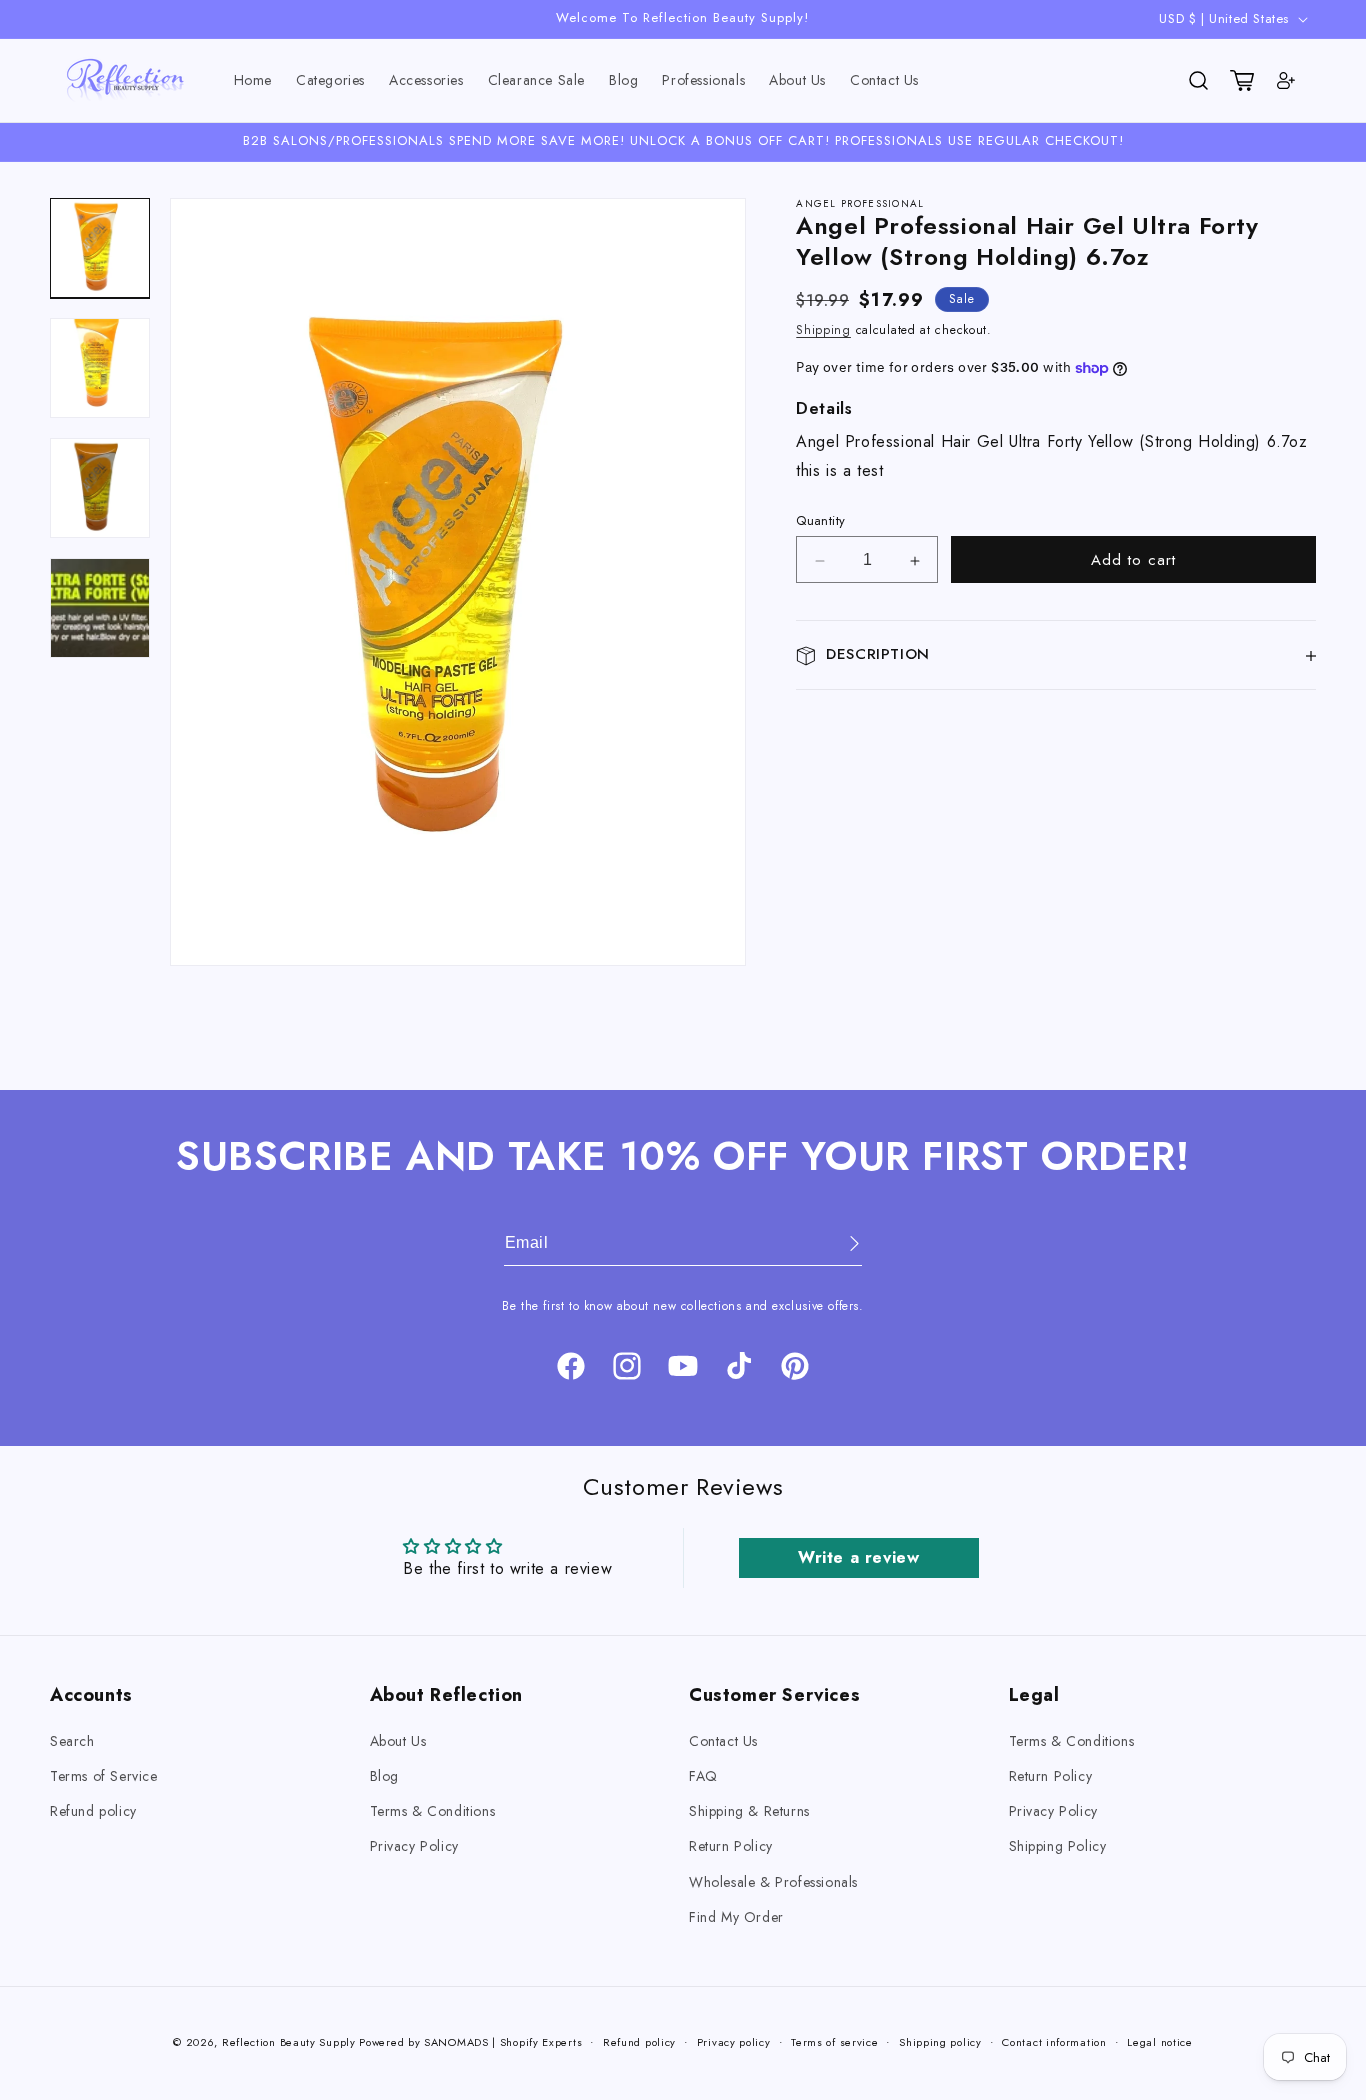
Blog (384, 1777)
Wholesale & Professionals (773, 1882)
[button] (330, 80)
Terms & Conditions (433, 1812)
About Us (398, 1741)
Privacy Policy (414, 1847)
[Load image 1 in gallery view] (100, 248)
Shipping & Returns (749, 1812)
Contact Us (723, 1741)
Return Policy (731, 1847)
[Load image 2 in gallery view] (100, 368)
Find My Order (736, 1917)
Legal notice (1159, 2041)
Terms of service (834, 2041)
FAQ (703, 1777)
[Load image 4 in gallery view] (100, 608)
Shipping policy (940, 2041)
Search (72, 1741)
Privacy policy (734, 2041)
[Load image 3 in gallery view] (100, 488)
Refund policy (93, 1812)
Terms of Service (104, 1777)
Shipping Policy (1058, 1847)
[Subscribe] (840, 1243)
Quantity (820, 521)
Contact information (1054, 2041)
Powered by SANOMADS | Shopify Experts (470, 2042)
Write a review (858, 1556)
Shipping (823, 331)
